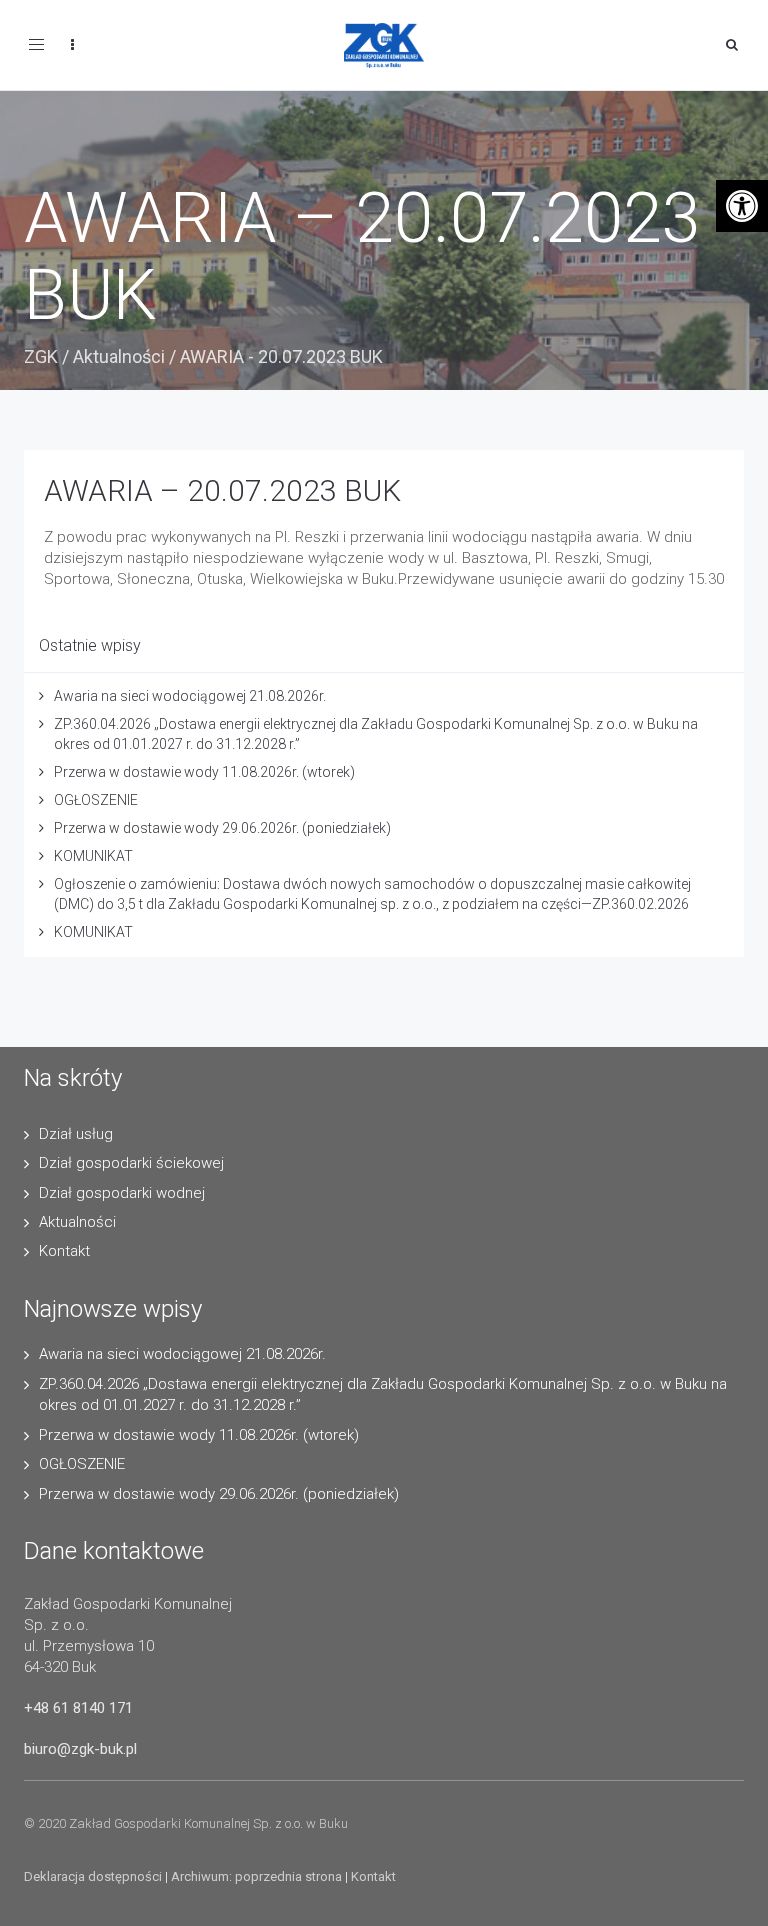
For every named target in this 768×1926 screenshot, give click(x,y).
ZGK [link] (41, 356)
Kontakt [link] (64, 1251)
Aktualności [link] (119, 356)
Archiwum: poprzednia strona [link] (256, 1876)
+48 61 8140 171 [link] (78, 1708)
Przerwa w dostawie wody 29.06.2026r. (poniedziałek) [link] (222, 828)
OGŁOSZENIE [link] (96, 800)
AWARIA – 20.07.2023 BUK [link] (222, 490)
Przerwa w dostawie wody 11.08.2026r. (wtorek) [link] (204, 772)
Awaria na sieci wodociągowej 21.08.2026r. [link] (190, 696)
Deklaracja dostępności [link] (93, 1876)
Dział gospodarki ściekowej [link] (131, 1163)
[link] (742, 206)
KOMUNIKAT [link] (93, 856)
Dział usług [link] (76, 1134)
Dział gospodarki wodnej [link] (122, 1193)
